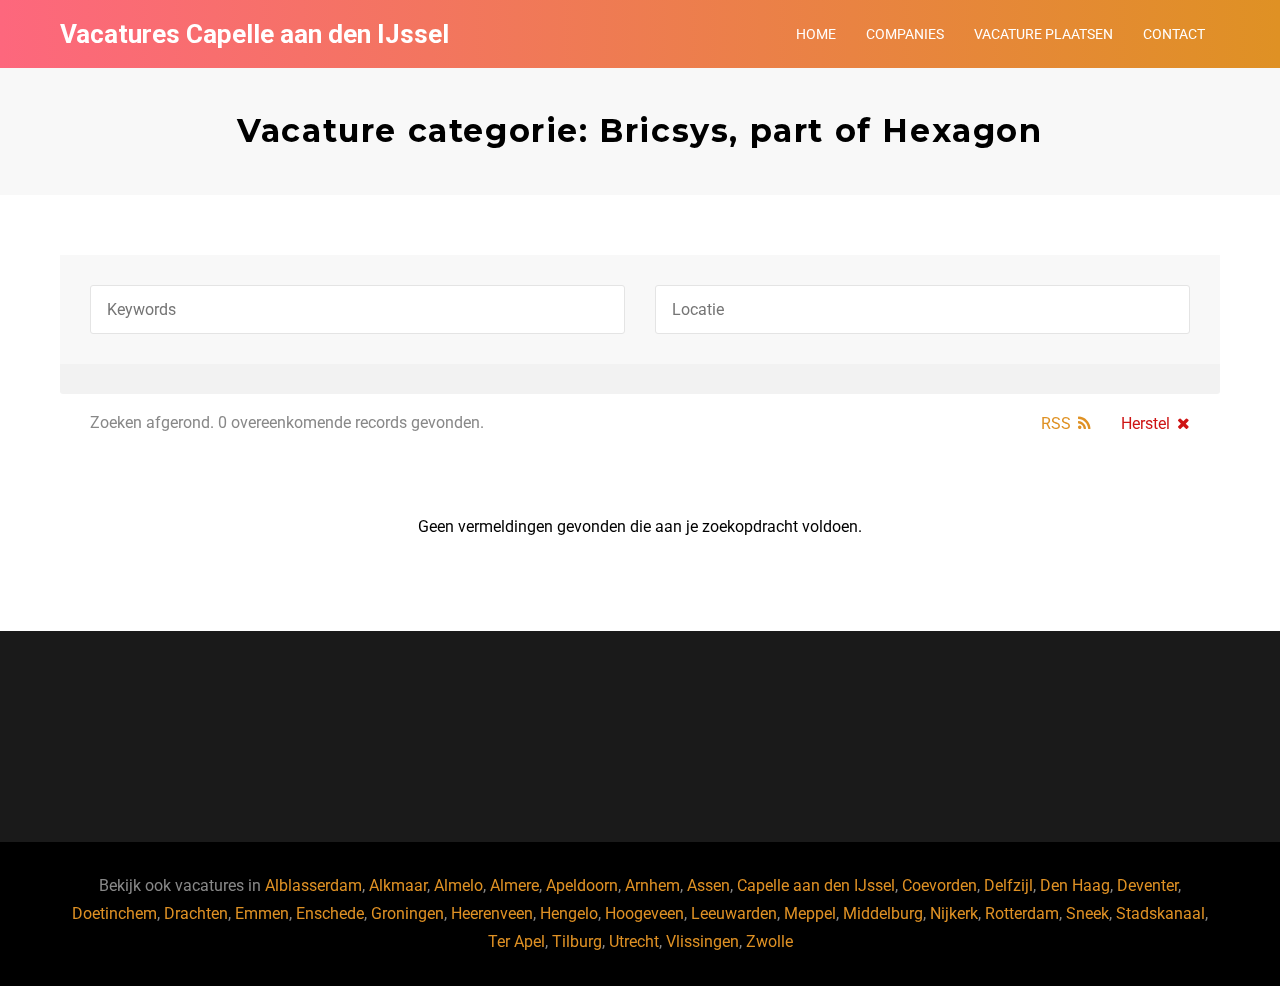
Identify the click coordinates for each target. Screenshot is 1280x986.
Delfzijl (1008, 885)
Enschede (330, 913)
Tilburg (577, 941)
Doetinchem (114, 913)
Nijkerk (954, 913)
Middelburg (883, 913)
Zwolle (769, 941)
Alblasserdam (313, 885)
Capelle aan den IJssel (816, 885)
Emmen (262, 913)
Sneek (1087, 913)
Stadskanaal (1160, 913)
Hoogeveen (644, 913)
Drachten (196, 913)
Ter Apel (516, 941)
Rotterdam (1022, 913)
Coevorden (939, 885)
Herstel (1145, 423)
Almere (514, 885)
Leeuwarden (734, 913)
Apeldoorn (582, 885)
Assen (708, 885)
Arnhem (652, 885)
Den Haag (1075, 885)
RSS (1056, 423)
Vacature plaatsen (1043, 34)
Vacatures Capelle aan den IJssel (254, 34)
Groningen (407, 913)
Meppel (810, 913)
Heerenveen (492, 913)
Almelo (458, 885)
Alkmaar (398, 885)
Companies (905, 34)
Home (816, 34)
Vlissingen (702, 941)
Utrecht (634, 941)
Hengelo (569, 913)
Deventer (1147, 885)
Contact (1174, 34)
